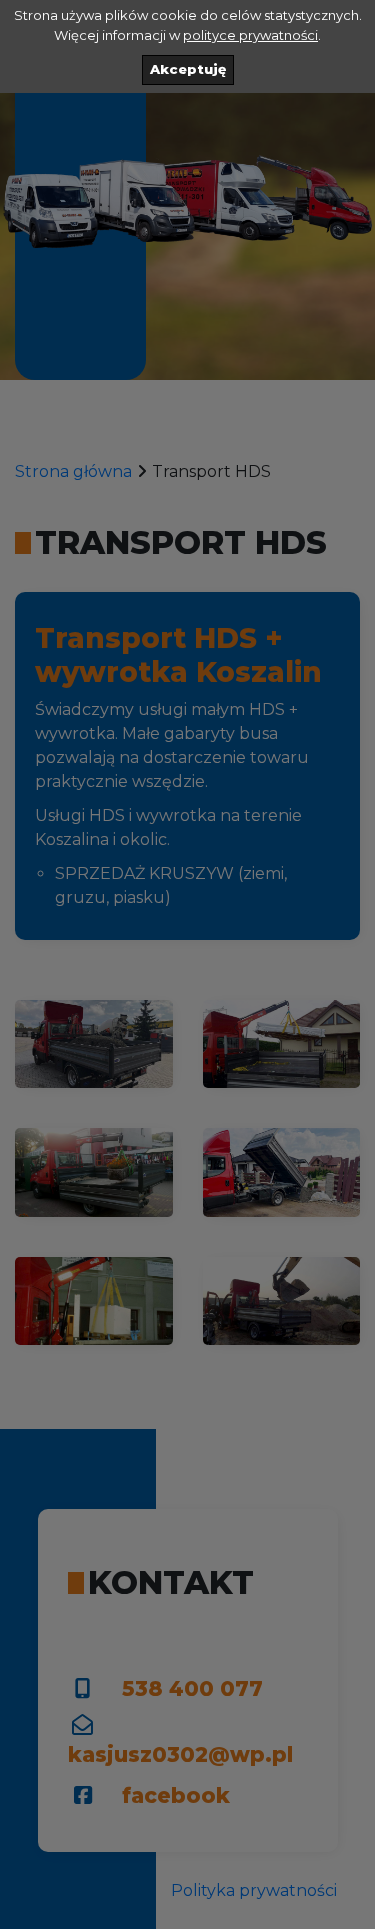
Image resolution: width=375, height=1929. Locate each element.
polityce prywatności (250, 35)
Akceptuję (188, 69)
